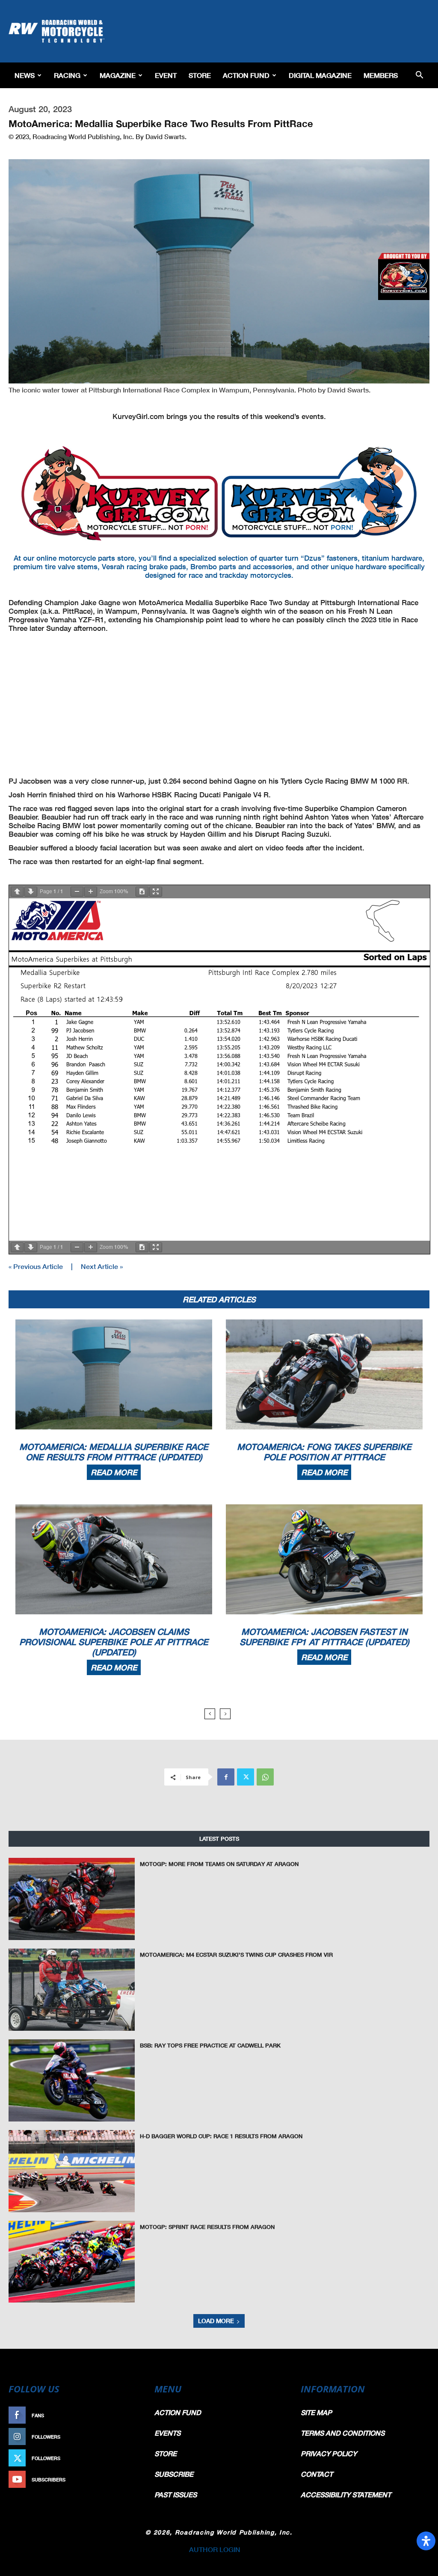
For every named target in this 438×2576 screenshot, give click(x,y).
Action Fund (246, 75)
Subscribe (124, 2479)
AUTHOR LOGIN (215, 2549)
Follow (128, 2437)
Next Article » (102, 1266)
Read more (114, 1472)
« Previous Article (36, 1266)
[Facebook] (226, 1777)
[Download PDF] (142, 892)
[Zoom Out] (77, 892)
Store (200, 75)
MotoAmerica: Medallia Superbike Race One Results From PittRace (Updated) (114, 1452)
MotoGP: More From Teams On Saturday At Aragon (219, 1864)
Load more (216, 2321)
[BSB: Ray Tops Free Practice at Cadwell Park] (72, 2080)
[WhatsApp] (265, 1777)
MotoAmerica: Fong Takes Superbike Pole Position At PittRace (324, 1452)
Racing (67, 75)
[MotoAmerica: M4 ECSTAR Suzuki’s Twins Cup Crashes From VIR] (72, 1990)
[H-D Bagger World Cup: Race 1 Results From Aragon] (72, 2171)
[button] (419, 76)
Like (132, 2415)
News (25, 75)
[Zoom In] (91, 892)
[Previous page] (17, 892)
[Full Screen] (156, 892)
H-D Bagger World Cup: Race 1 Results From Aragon (221, 2136)
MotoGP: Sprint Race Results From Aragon (207, 2227)
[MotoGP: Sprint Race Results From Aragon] (72, 2262)
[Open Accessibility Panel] (426, 2541)
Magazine (118, 75)
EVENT (166, 75)
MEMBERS (381, 75)
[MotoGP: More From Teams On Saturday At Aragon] (72, 1899)
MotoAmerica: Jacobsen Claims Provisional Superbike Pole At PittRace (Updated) (114, 1642)
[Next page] (31, 892)
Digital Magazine (320, 75)
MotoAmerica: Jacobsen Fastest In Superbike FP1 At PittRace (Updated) (324, 1637)
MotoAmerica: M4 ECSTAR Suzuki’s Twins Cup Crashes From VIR (236, 1955)
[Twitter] (246, 1777)
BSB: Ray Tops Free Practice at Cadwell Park (210, 2045)
